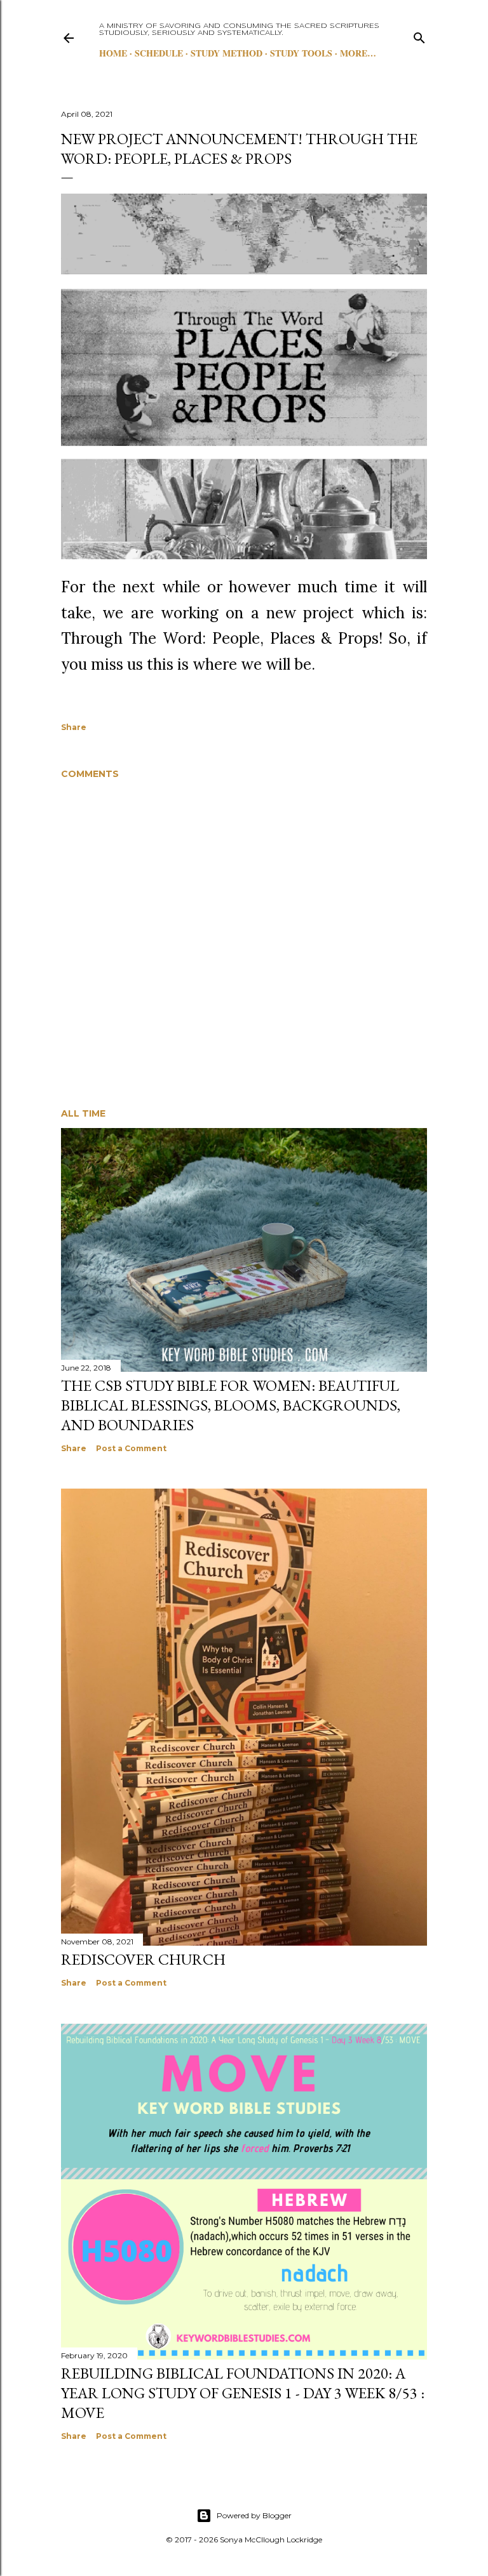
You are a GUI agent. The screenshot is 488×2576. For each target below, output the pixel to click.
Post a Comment (131, 1448)
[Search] (419, 35)
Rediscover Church (143, 1959)
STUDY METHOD (227, 53)
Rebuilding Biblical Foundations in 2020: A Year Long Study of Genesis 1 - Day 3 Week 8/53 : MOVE (243, 2393)
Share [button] (74, 727)
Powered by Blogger (254, 2515)
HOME (113, 53)
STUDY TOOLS (301, 53)
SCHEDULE (159, 53)
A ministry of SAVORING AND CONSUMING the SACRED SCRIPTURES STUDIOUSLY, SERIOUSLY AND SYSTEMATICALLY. (239, 30)
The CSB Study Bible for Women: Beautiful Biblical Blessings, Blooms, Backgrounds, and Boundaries (231, 1405)
